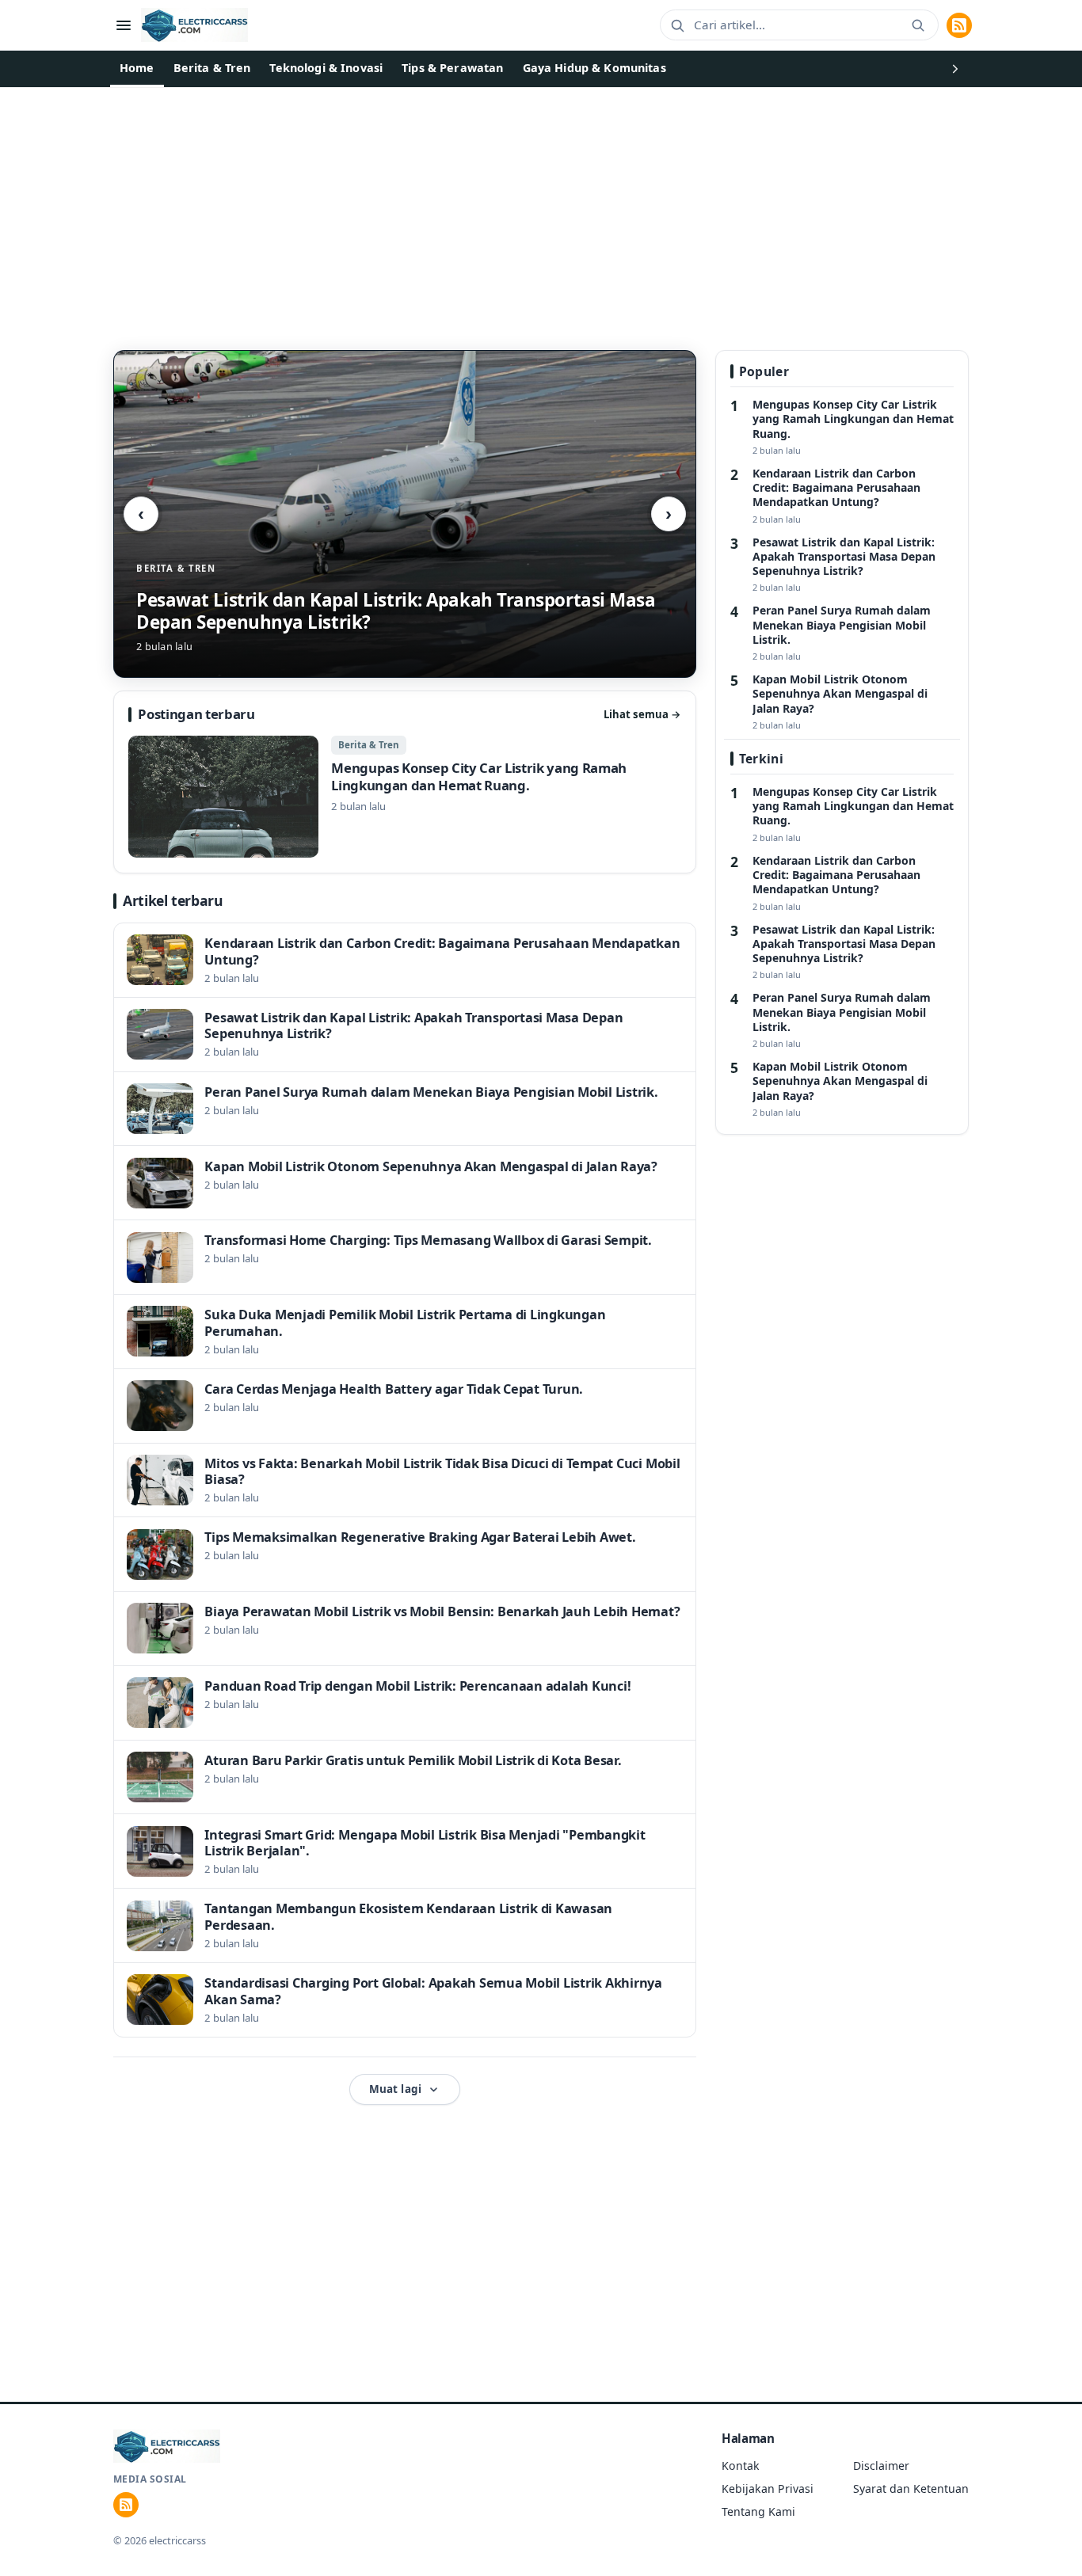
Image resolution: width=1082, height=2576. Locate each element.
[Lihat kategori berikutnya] (955, 69)
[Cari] (918, 25)
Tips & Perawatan (452, 68)
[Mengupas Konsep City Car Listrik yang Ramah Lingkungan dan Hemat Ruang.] (404, 797)
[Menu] (124, 25)
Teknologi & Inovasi (326, 68)
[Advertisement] (541, 206)
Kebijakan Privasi (768, 2488)
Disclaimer (881, 2466)
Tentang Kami (758, 2511)
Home (137, 68)
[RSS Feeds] (959, 25)
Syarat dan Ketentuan (911, 2488)
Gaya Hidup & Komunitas (594, 68)
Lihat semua (642, 714)
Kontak (741, 2466)
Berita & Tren (212, 68)
